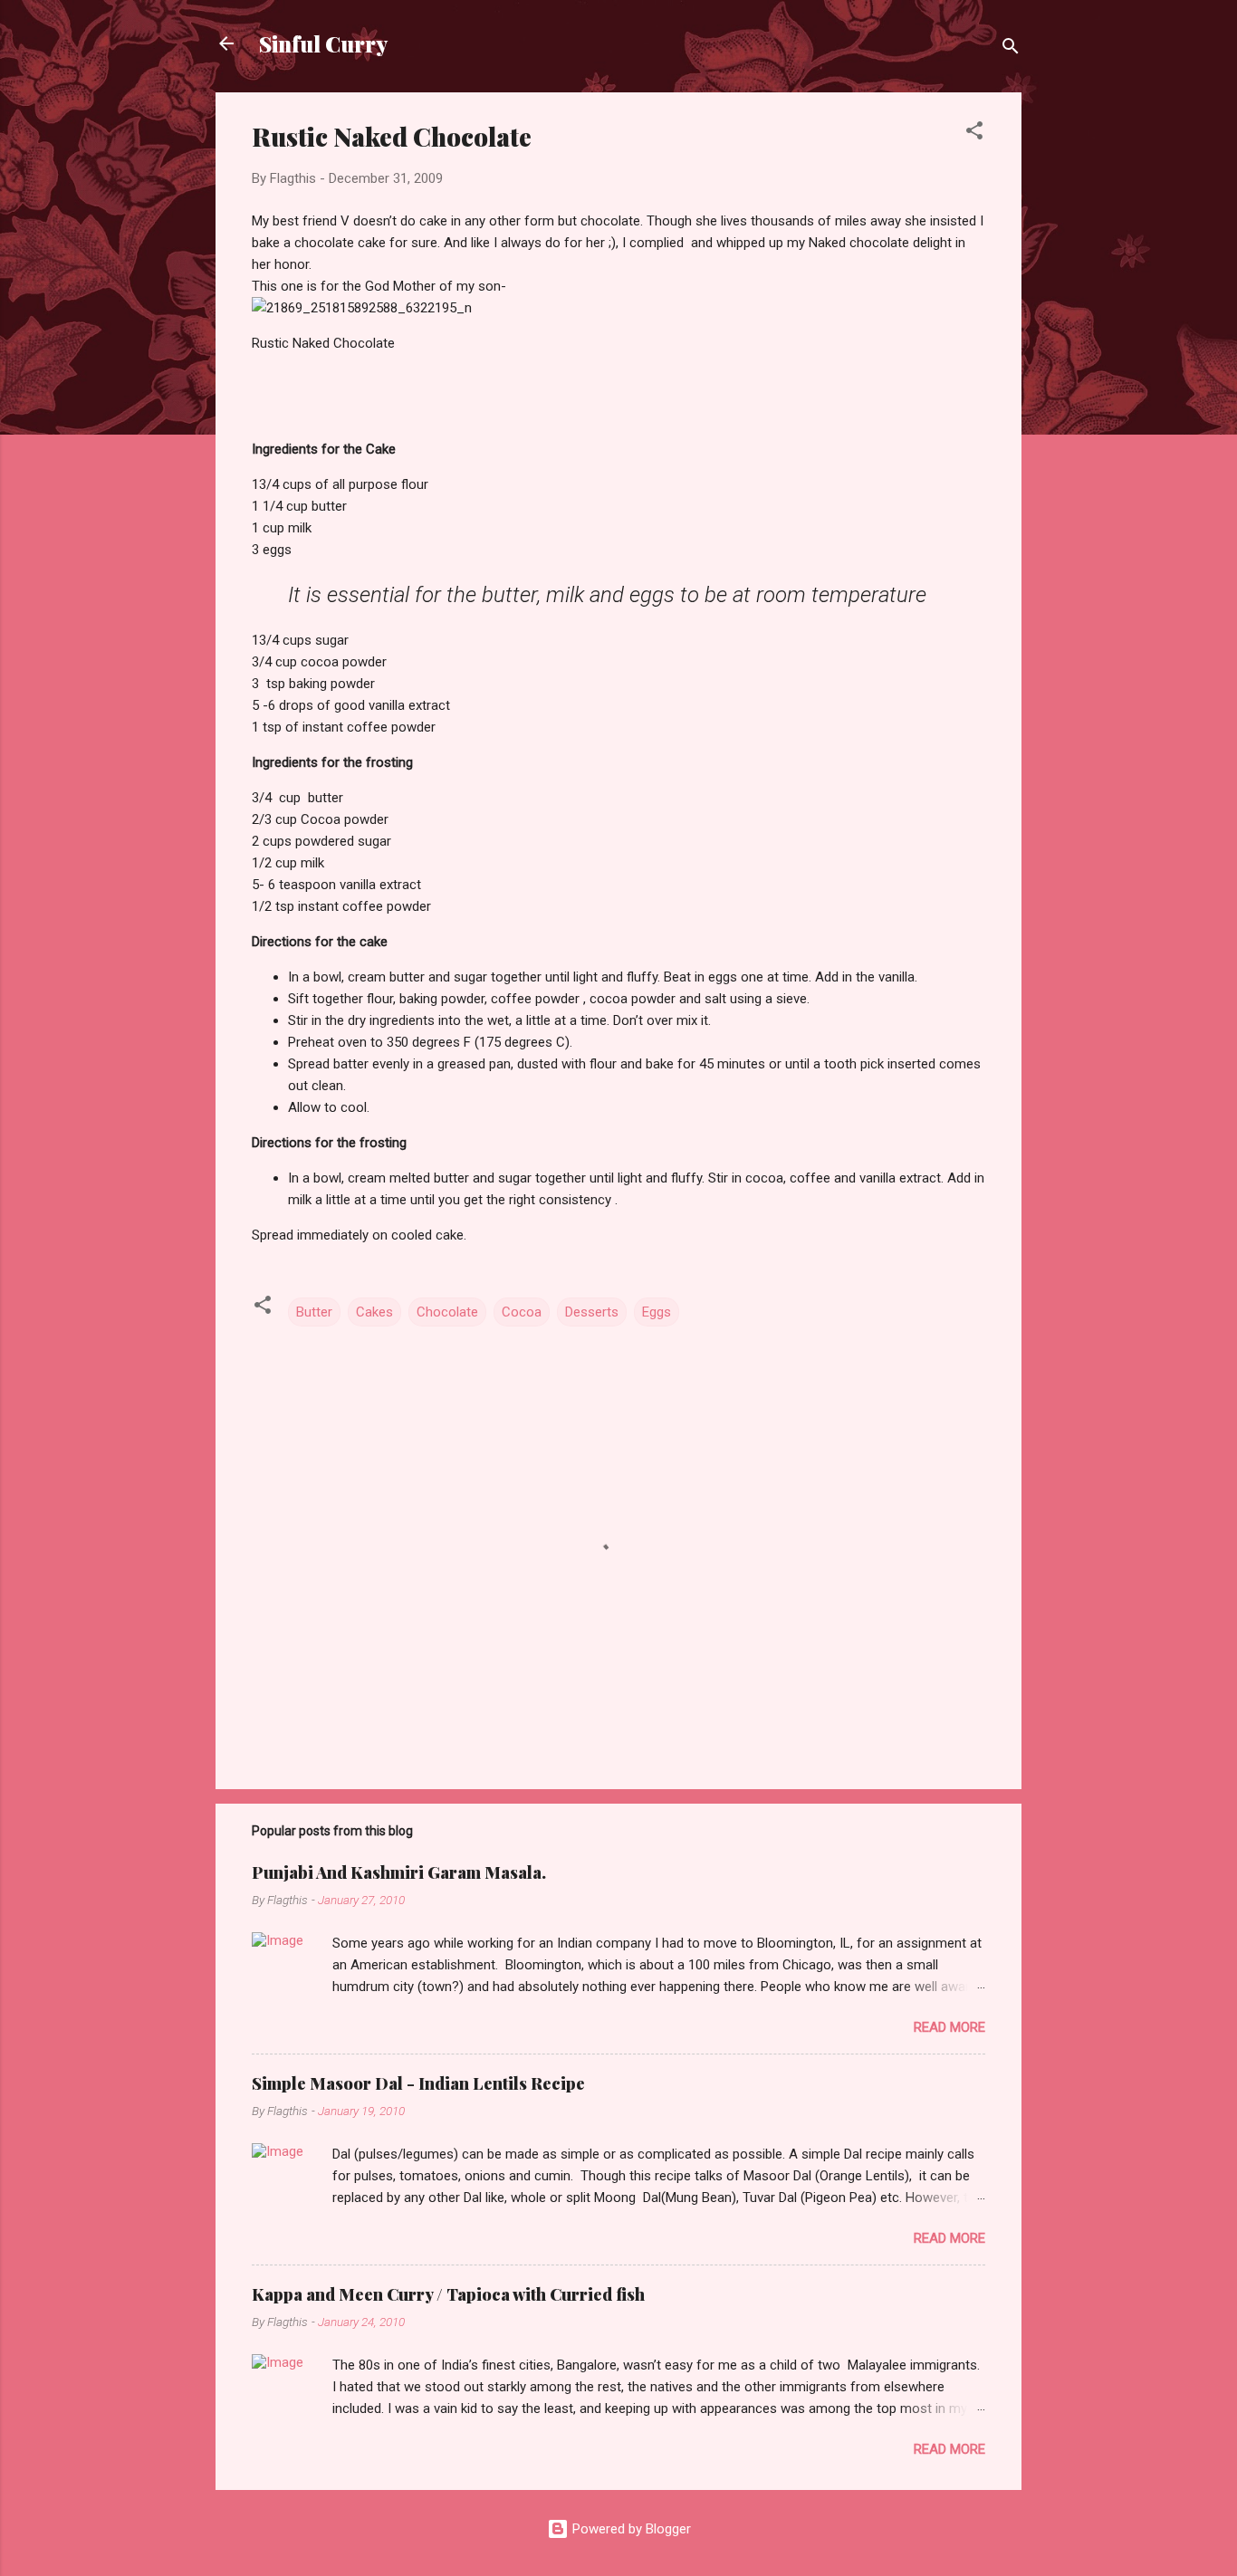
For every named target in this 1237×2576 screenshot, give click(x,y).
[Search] (1011, 49)
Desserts (592, 1312)
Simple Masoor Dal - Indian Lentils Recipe (418, 2083)
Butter (314, 1312)
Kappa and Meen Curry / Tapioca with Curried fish (448, 2294)
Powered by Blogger (630, 2529)
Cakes (374, 1312)
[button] (974, 134)
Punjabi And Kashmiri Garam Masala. (399, 1872)
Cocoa (522, 1312)
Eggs (657, 1312)
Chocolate (447, 1312)
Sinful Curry (323, 43)
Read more (949, 2027)
